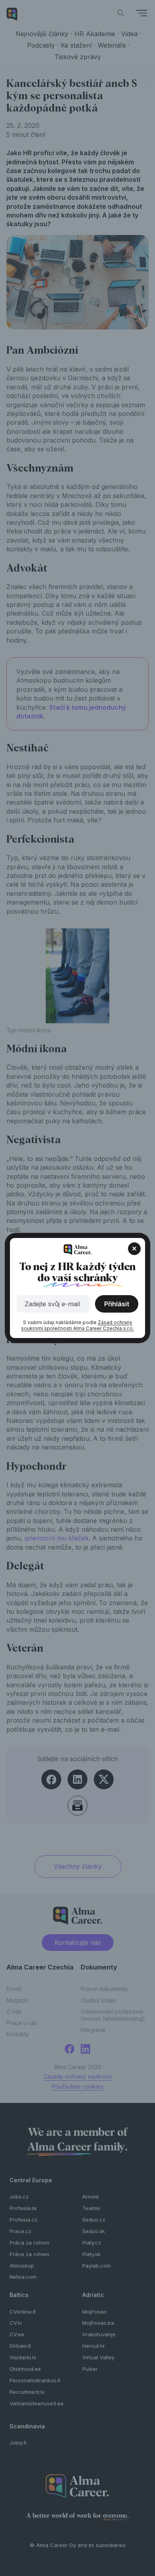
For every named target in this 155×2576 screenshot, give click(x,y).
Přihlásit (117, 1304)
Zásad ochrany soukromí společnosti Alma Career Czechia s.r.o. (77, 1326)
